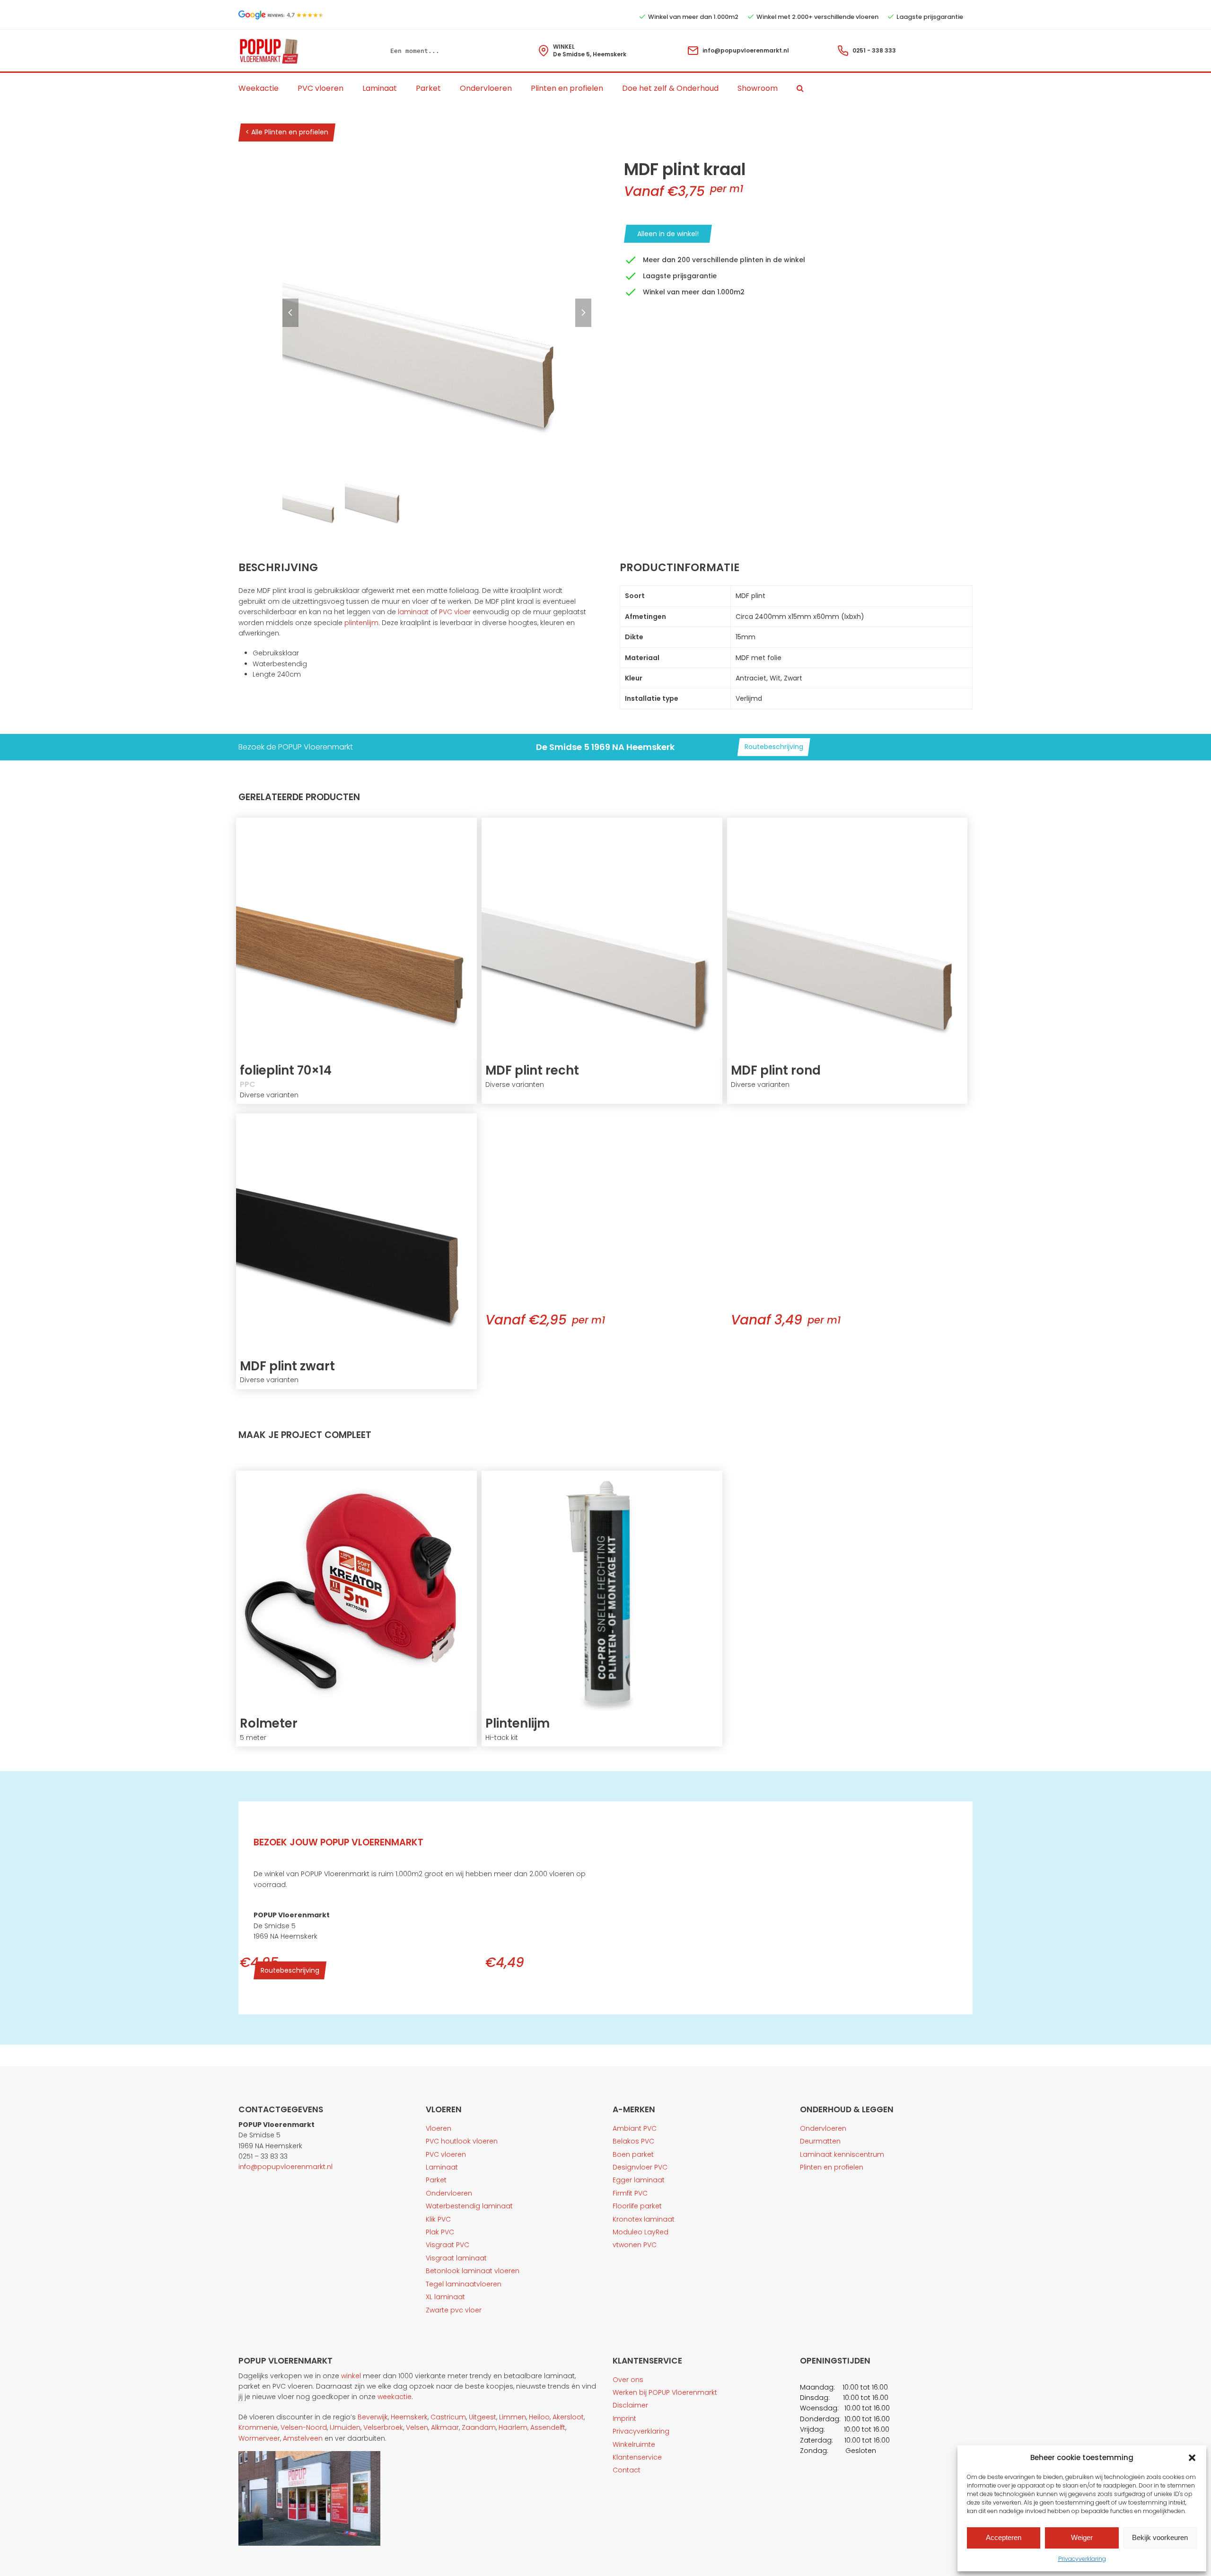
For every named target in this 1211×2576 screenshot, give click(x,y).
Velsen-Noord (304, 2427)
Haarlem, (513, 2427)
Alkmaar (445, 2427)
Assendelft (548, 2427)
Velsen (417, 2427)
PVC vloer (455, 612)
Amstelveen (303, 2438)
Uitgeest (483, 2417)
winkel (351, 2376)
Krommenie (258, 2427)
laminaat (413, 612)
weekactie (395, 2397)
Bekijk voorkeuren (1160, 2537)
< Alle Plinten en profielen (287, 132)
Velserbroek (383, 2427)
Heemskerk (409, 2417)
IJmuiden (345, 2427)
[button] (1192, 2458)
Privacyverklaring (1082, 2559)
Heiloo (539, 2417)
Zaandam (479, 2427)
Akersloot (568, 2417)
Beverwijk (373, 2417)
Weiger (1082, 2537)
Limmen (513, 2417)
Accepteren (1004, 2537)
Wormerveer (259, 2438)
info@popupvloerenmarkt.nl (746, 50)
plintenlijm (361, 623)
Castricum (448, 2417)
